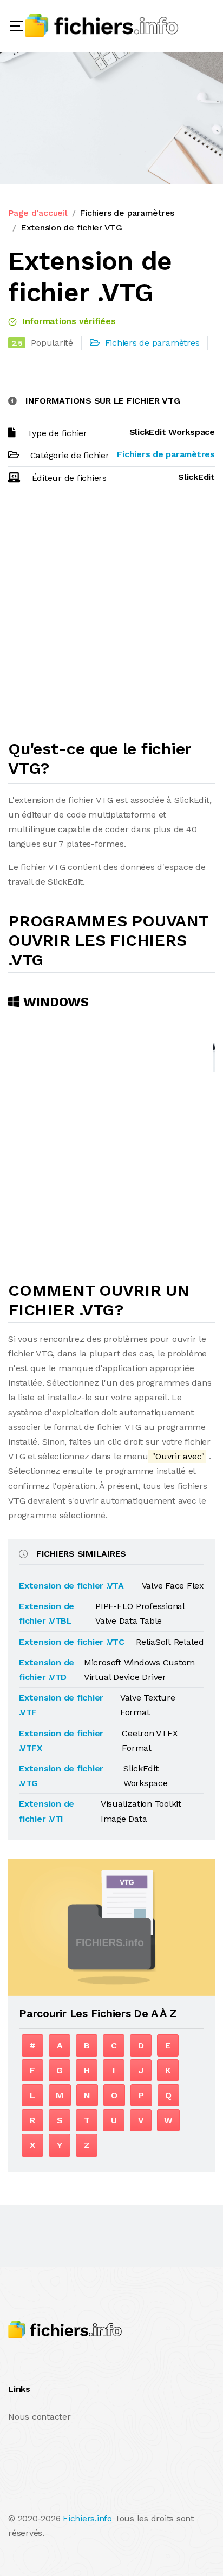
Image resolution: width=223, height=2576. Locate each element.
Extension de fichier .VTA (71, 1586)
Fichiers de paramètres (127, 213)
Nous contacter (40, 2417)
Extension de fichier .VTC (72, 1642)
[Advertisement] (111, 617)
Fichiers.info (87, 2518)
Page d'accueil (38, 213)
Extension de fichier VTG (71, 228)
